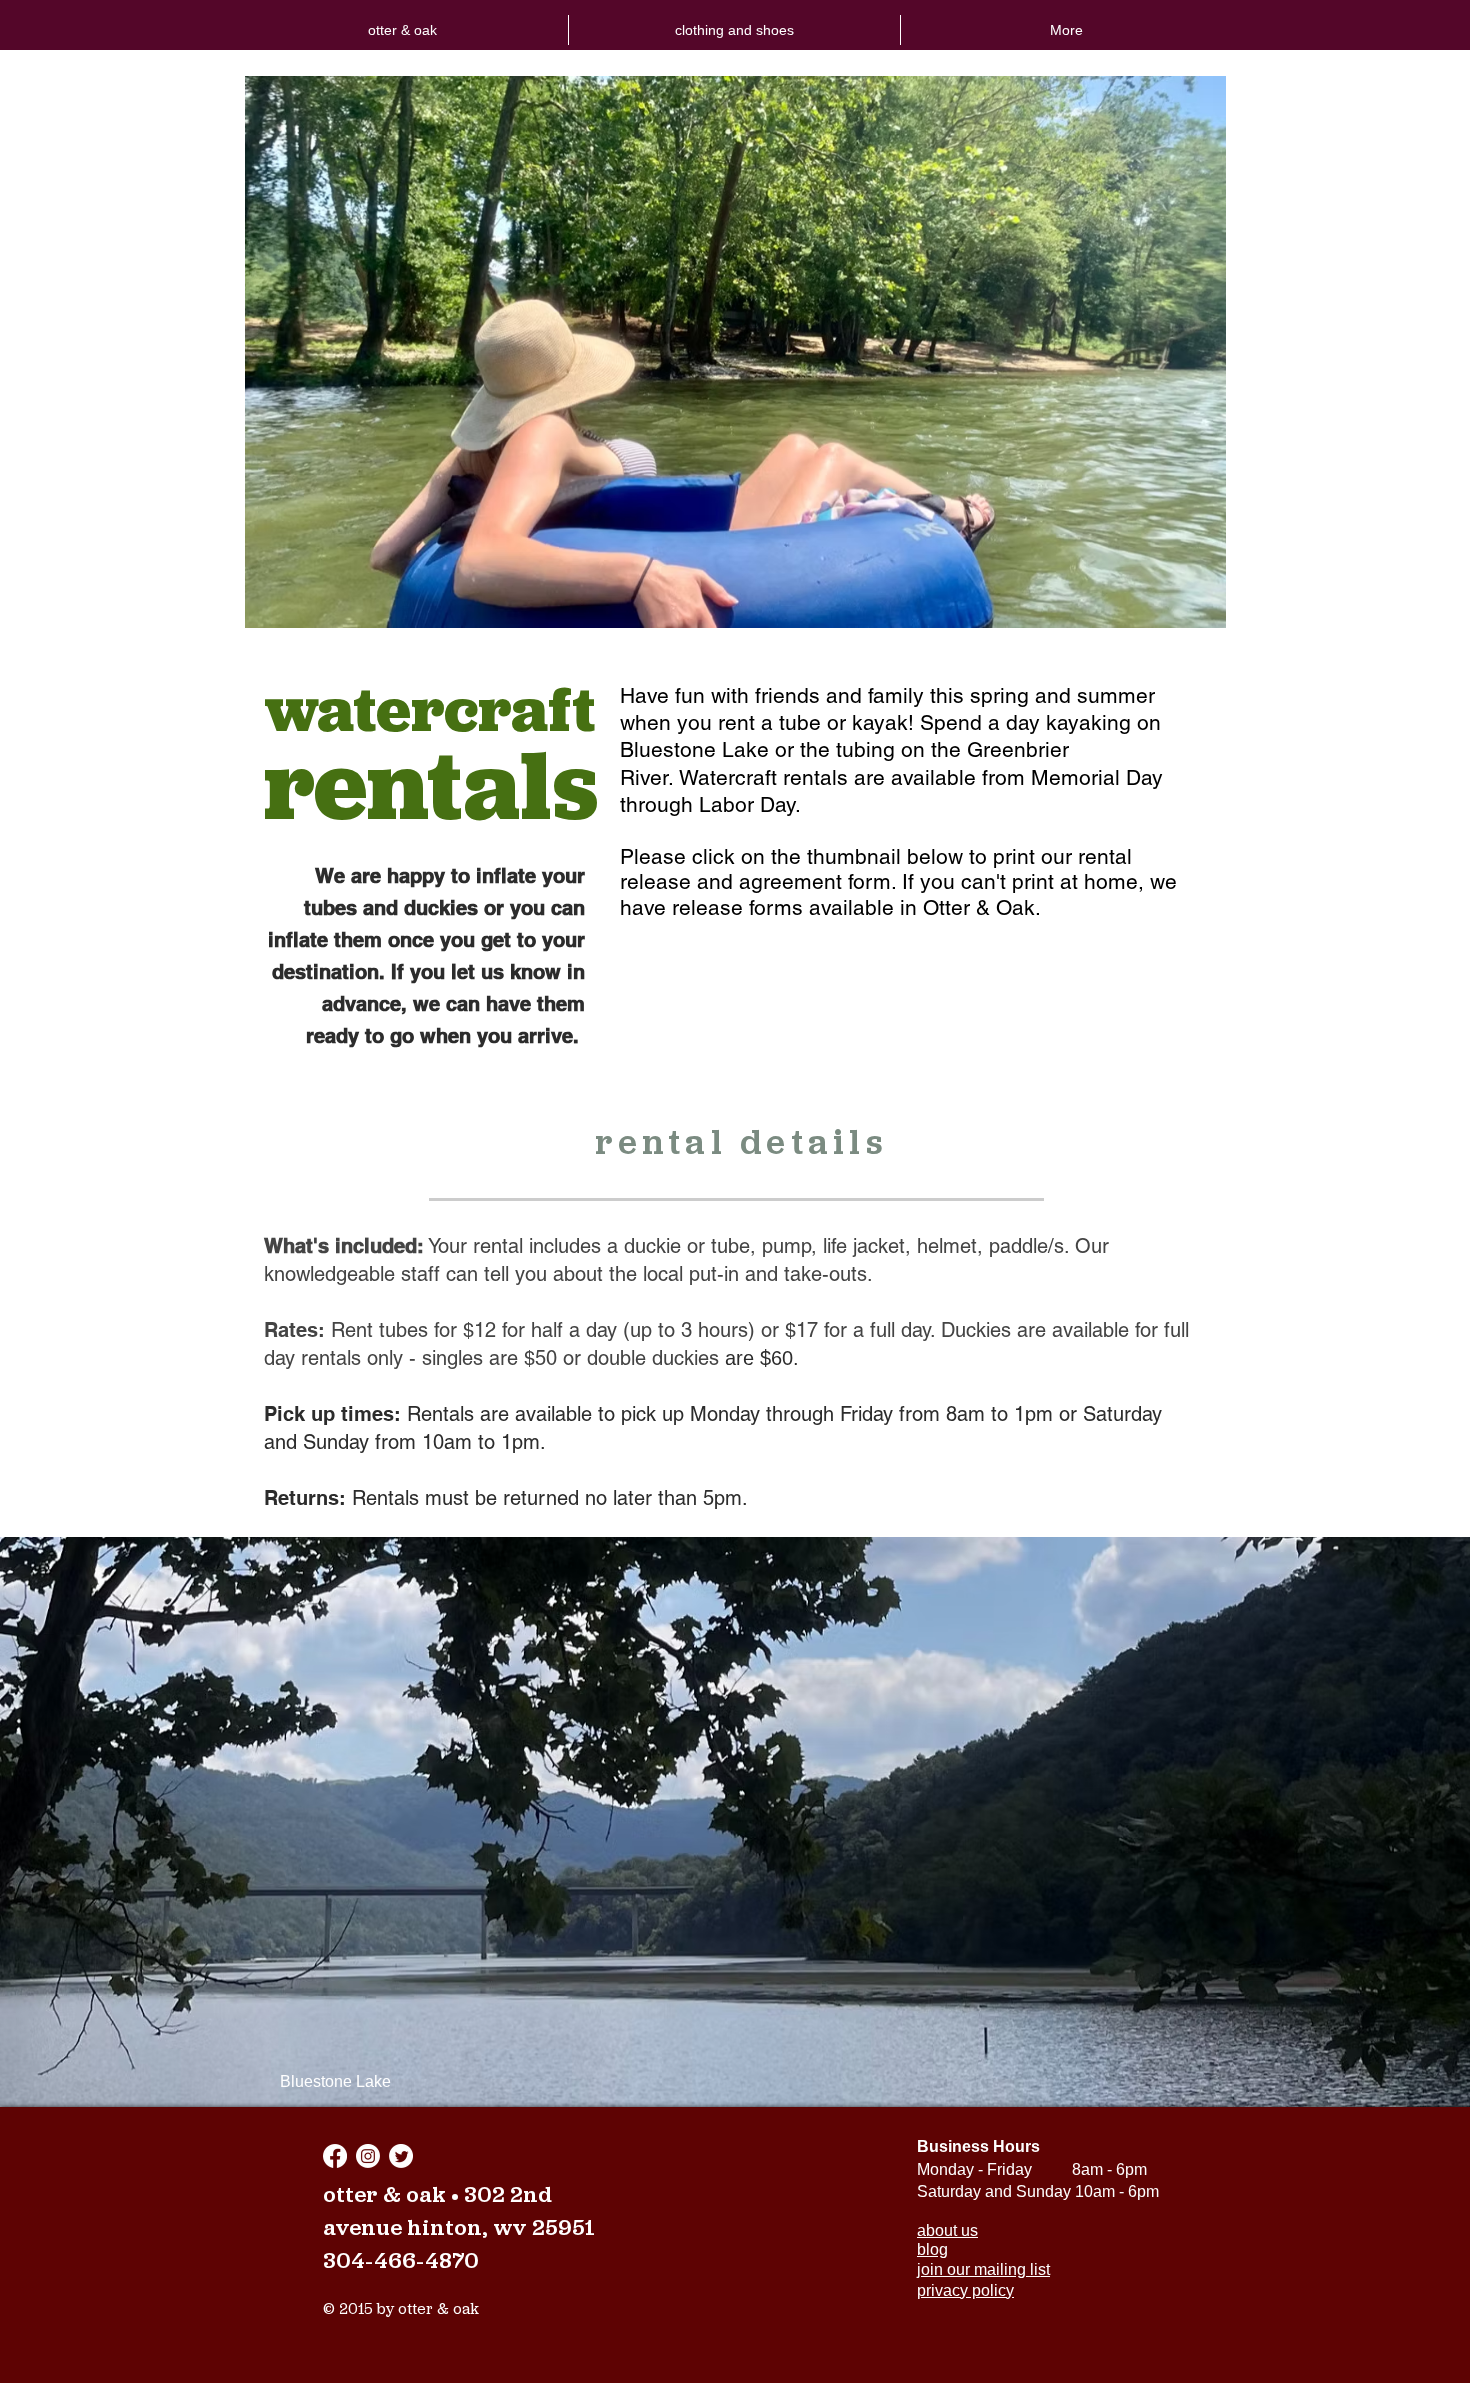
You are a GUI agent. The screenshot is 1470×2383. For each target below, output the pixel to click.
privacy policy (965, 2290)
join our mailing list (983, 2269)
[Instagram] (368, 2156)
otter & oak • (393, 2196)
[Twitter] (401, 2156)
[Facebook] (335, 2156)
